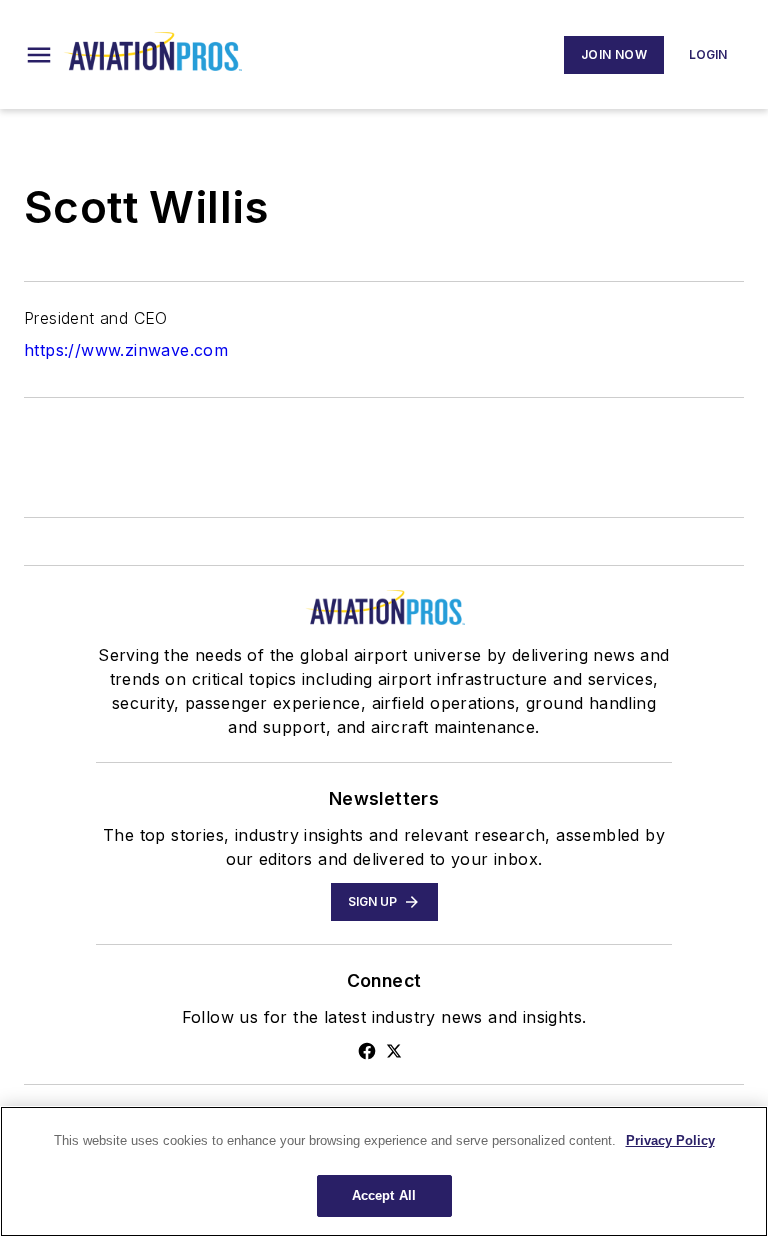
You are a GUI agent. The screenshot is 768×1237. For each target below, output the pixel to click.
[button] (39, 55)
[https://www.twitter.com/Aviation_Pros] (394, 1051)
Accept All (384, 1195)
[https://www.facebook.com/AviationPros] (367, 1051)
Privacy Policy (670, 1140)
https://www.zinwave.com (126, 350)
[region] (384, 1171)
